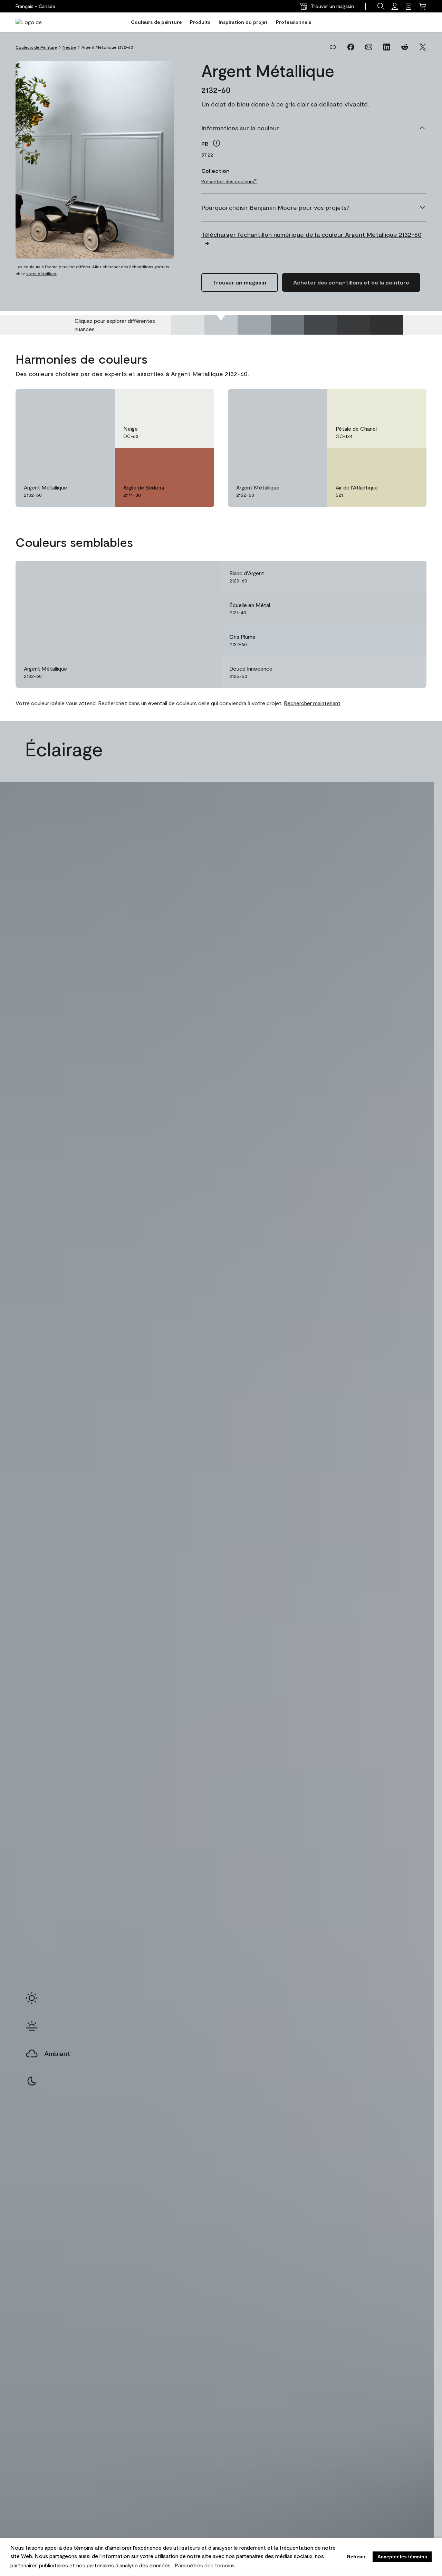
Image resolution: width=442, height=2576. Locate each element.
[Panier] (422, 6)
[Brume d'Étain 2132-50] (254, 325)
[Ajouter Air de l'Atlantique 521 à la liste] (411, 460)
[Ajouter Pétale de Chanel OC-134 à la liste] (411, 402)
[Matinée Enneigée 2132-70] (188, 325)
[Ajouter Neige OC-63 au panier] (180, 402)
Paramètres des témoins (205, 2565)
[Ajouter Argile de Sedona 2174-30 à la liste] (199, 460)
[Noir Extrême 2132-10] (387, 325)
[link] (409, 6)
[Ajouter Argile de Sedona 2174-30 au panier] (180, 460)
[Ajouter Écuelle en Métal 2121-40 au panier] (392, 608)
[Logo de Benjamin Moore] (37, 22)
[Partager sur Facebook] (351, 47)
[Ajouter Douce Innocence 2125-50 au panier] (392, 672)
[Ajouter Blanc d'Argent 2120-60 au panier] (392, 577)
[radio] (32, 1998)
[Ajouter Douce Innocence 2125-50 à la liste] (411, 672)
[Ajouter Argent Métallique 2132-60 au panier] (80, 402)
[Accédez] (395, 6)
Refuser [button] (356, 2557)
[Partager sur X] (423, 47)
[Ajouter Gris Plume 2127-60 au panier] (392, 640)
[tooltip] (217, 143)
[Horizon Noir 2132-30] (320, 325)
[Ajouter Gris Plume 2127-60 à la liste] (411, 640)
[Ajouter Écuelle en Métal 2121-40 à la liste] (411, 608)
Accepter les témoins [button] (402, 2557)
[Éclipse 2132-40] (287, 325)
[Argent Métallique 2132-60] (221, 325)
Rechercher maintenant (312, 703)
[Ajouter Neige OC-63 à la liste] (199, 402)
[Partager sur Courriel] (369, 47)
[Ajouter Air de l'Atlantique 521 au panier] (392, 460)
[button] (381, 6)
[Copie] (333, 47)
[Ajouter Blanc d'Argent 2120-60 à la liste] (411, 577)
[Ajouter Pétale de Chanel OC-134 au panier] (392, 402)
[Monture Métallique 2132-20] (354, 325)
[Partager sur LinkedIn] (387, 47)
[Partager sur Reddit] (405, 47)
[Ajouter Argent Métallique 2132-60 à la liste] (100, 402)
